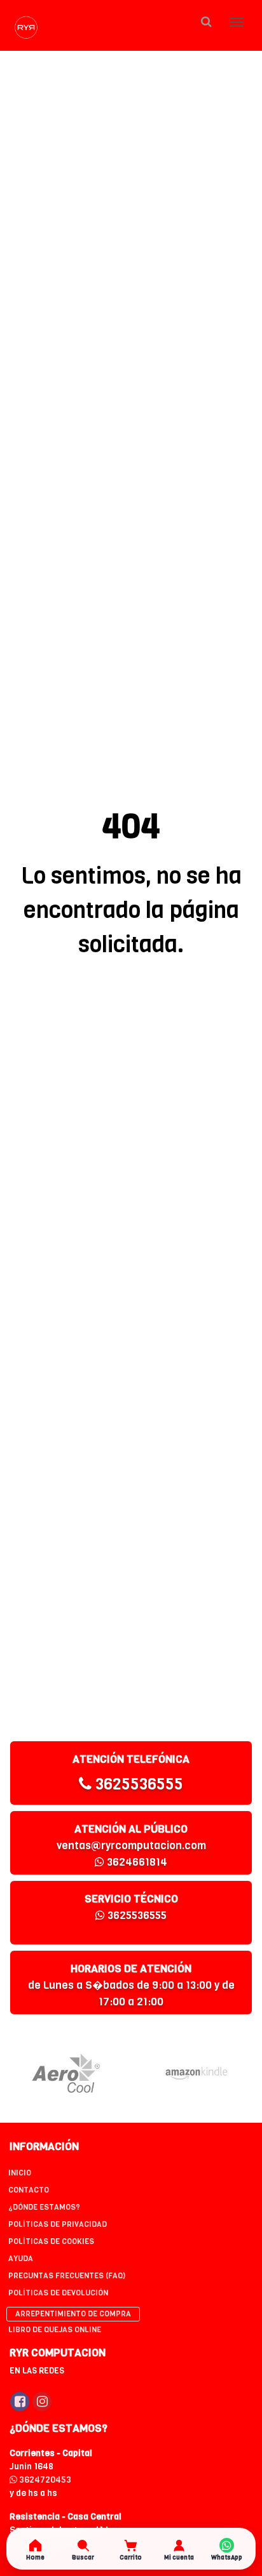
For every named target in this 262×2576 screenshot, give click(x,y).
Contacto (29, 2190)
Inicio (20, 2173)
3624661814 (136, 1862)
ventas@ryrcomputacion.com (131, 1846)
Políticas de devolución (58, 2293)
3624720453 (44, 2480)
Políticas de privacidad (58, 2224)
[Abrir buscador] (206, 22)
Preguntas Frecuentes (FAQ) (67, 2276)
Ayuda (21, 2259)
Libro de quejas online (55, 2330)
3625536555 (137, 1784)
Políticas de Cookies (51, 2241)
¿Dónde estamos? (44, 2207)
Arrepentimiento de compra (73, 2314)
